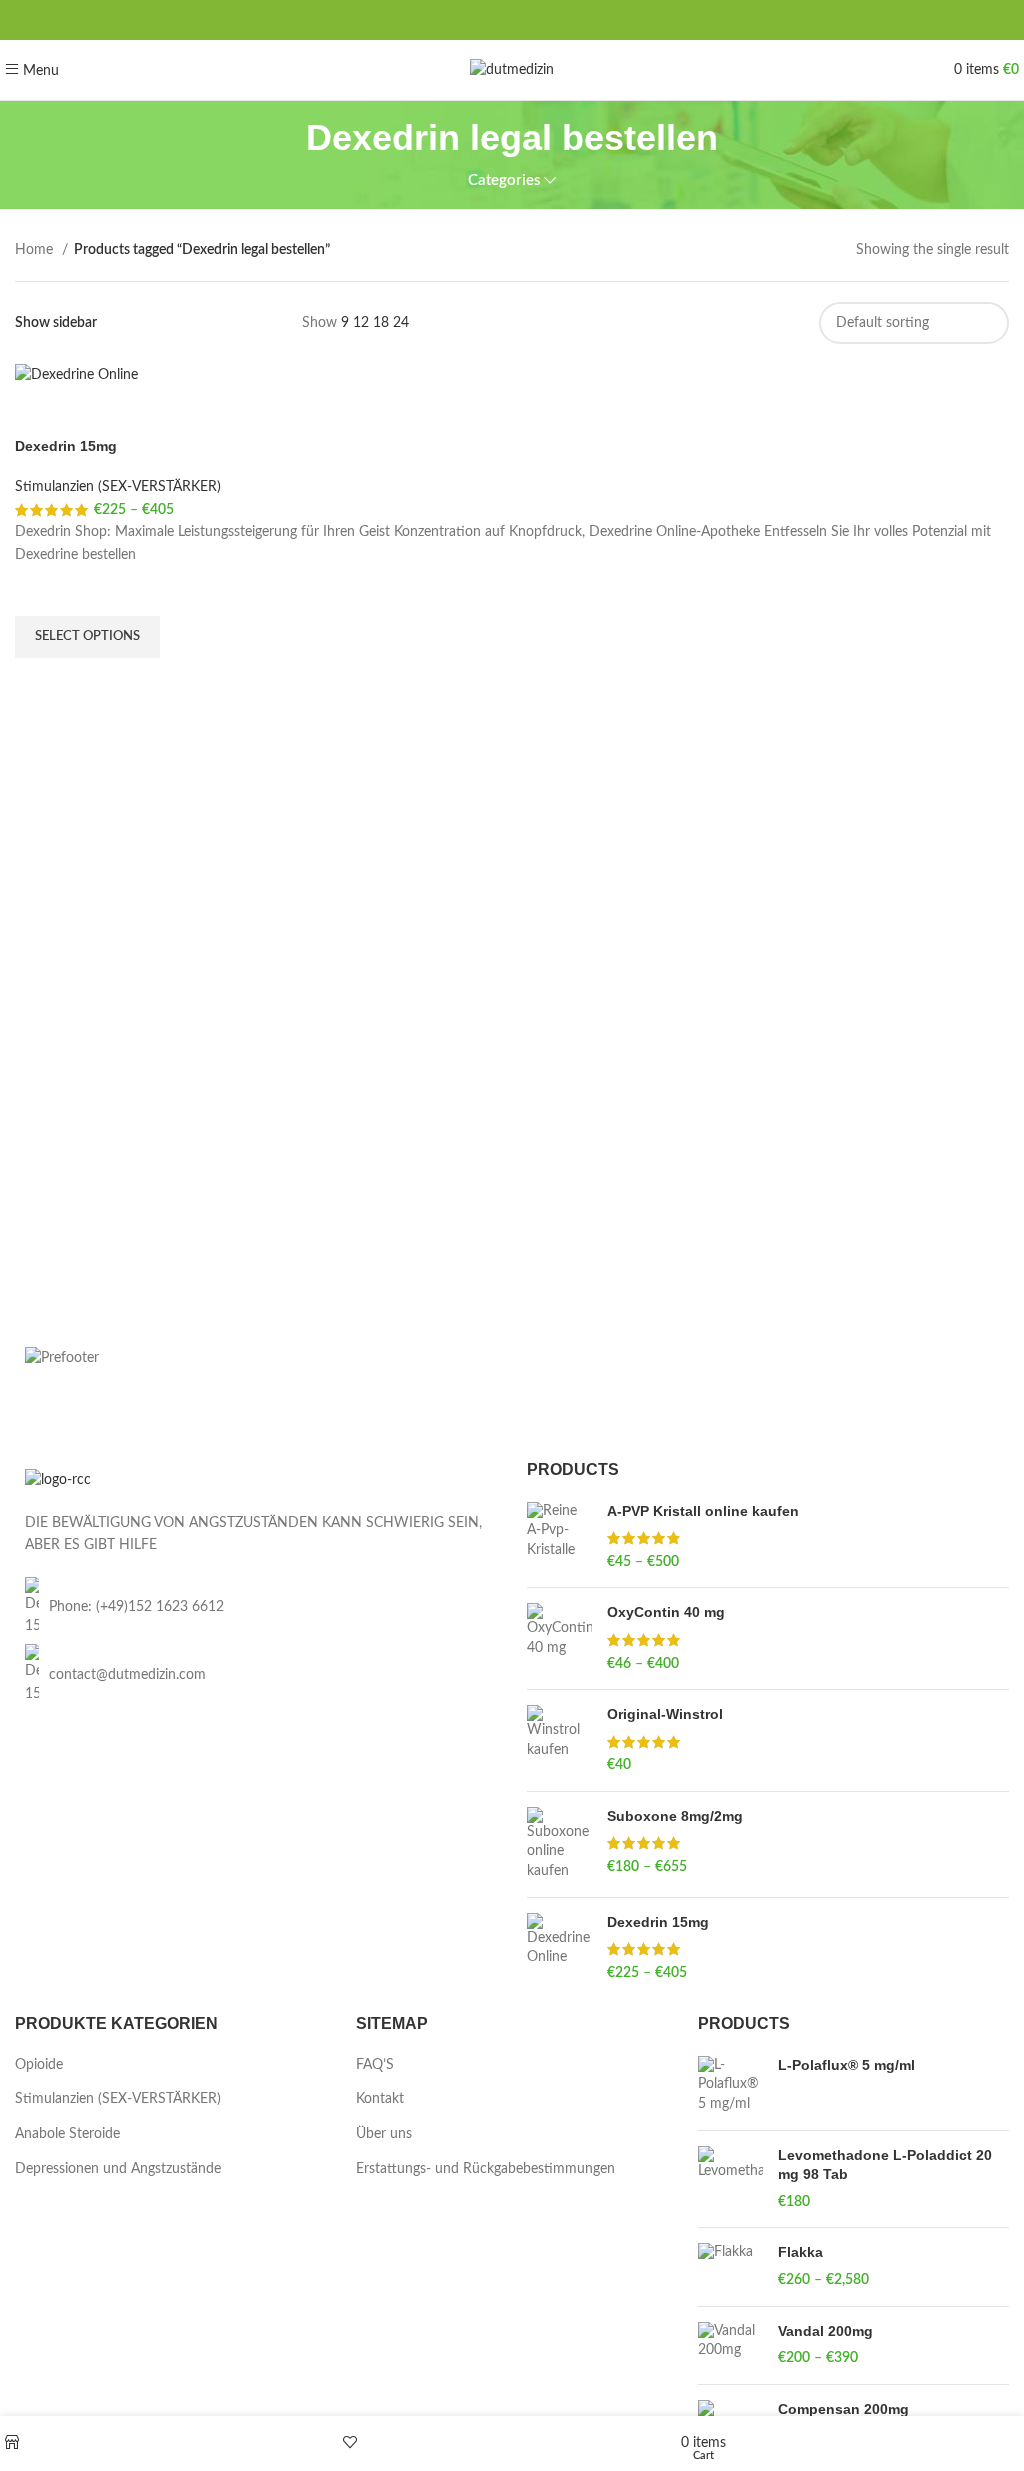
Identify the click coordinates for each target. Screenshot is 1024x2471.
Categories (504, 180)
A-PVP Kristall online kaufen (703, 1511)
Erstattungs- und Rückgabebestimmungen (485, 2169)
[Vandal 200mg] (730, 2345)
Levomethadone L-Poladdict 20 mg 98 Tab (885, 2165)
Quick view (40, 683)
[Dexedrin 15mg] (559, 1948)
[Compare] (40, 412)
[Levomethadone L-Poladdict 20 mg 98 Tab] (730, 2179)
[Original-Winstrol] (559, 1740)
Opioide (39, 2065)
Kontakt (380, 2099)
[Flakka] (730, 2266)
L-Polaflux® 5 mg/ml (846, 2065)
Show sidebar (56, 323)
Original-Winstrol (665, 1714)
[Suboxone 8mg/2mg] (559, 1844)
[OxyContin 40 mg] (559, 1638)
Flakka (800, 2252)
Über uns (384, 2134)
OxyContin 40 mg (666, 1612)
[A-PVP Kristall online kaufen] (559, 1537)
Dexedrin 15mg (66, 446)
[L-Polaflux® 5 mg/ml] (730, 2085)
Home (36, 250)
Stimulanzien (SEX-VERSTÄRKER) (118, 487)
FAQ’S (375, 2065)
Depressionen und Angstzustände (118, 2169)
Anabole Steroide (67, 2134)
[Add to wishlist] (40, 591)
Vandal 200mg (825, 2331)
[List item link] (256, 1607)
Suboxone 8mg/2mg (675, 1816)
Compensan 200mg (843, 2409)
